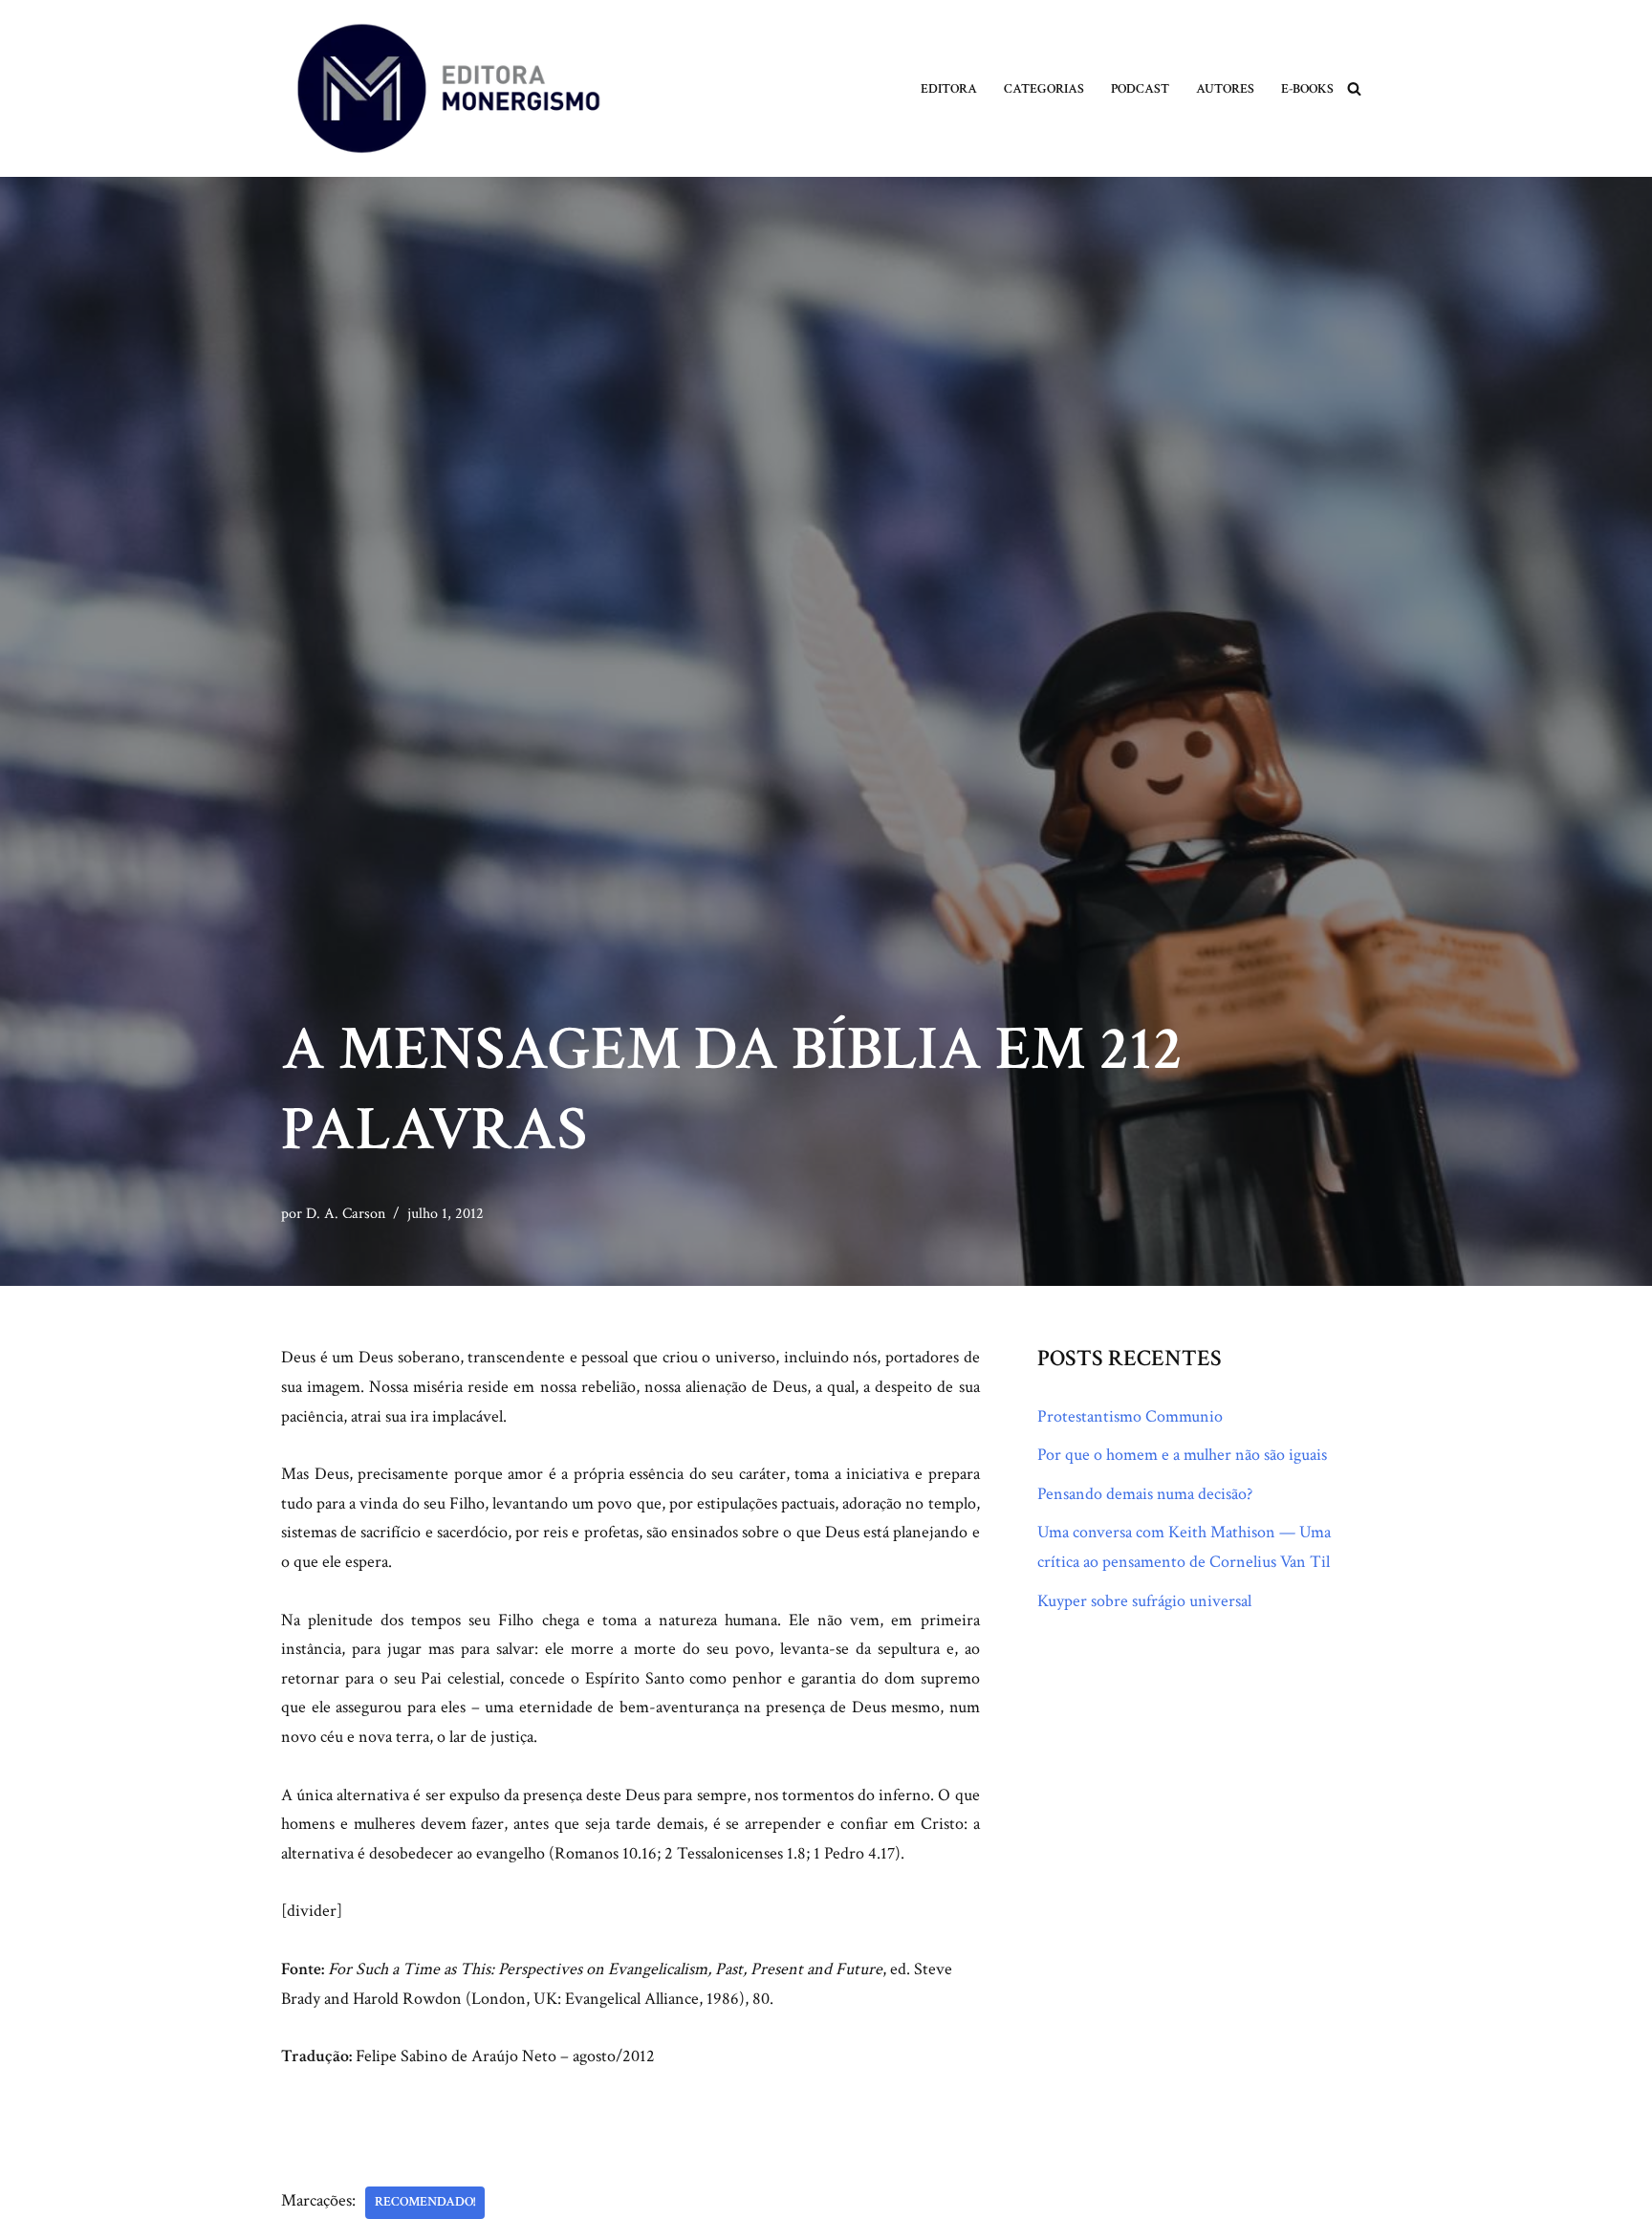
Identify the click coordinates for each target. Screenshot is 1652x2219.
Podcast (1140, 88)
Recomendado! (425, 2202)
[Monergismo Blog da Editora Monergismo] (448, 88)
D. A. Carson (346, 1214)
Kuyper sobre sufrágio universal (1144, 1601)
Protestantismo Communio (1130, 1416)
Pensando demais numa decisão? (1145, 1494)
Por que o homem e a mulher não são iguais (1182, 1455)
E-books (1307, 88)
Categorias (1044, 88)
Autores (1225, 88)
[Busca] (1354, 88)
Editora (949, 88)
